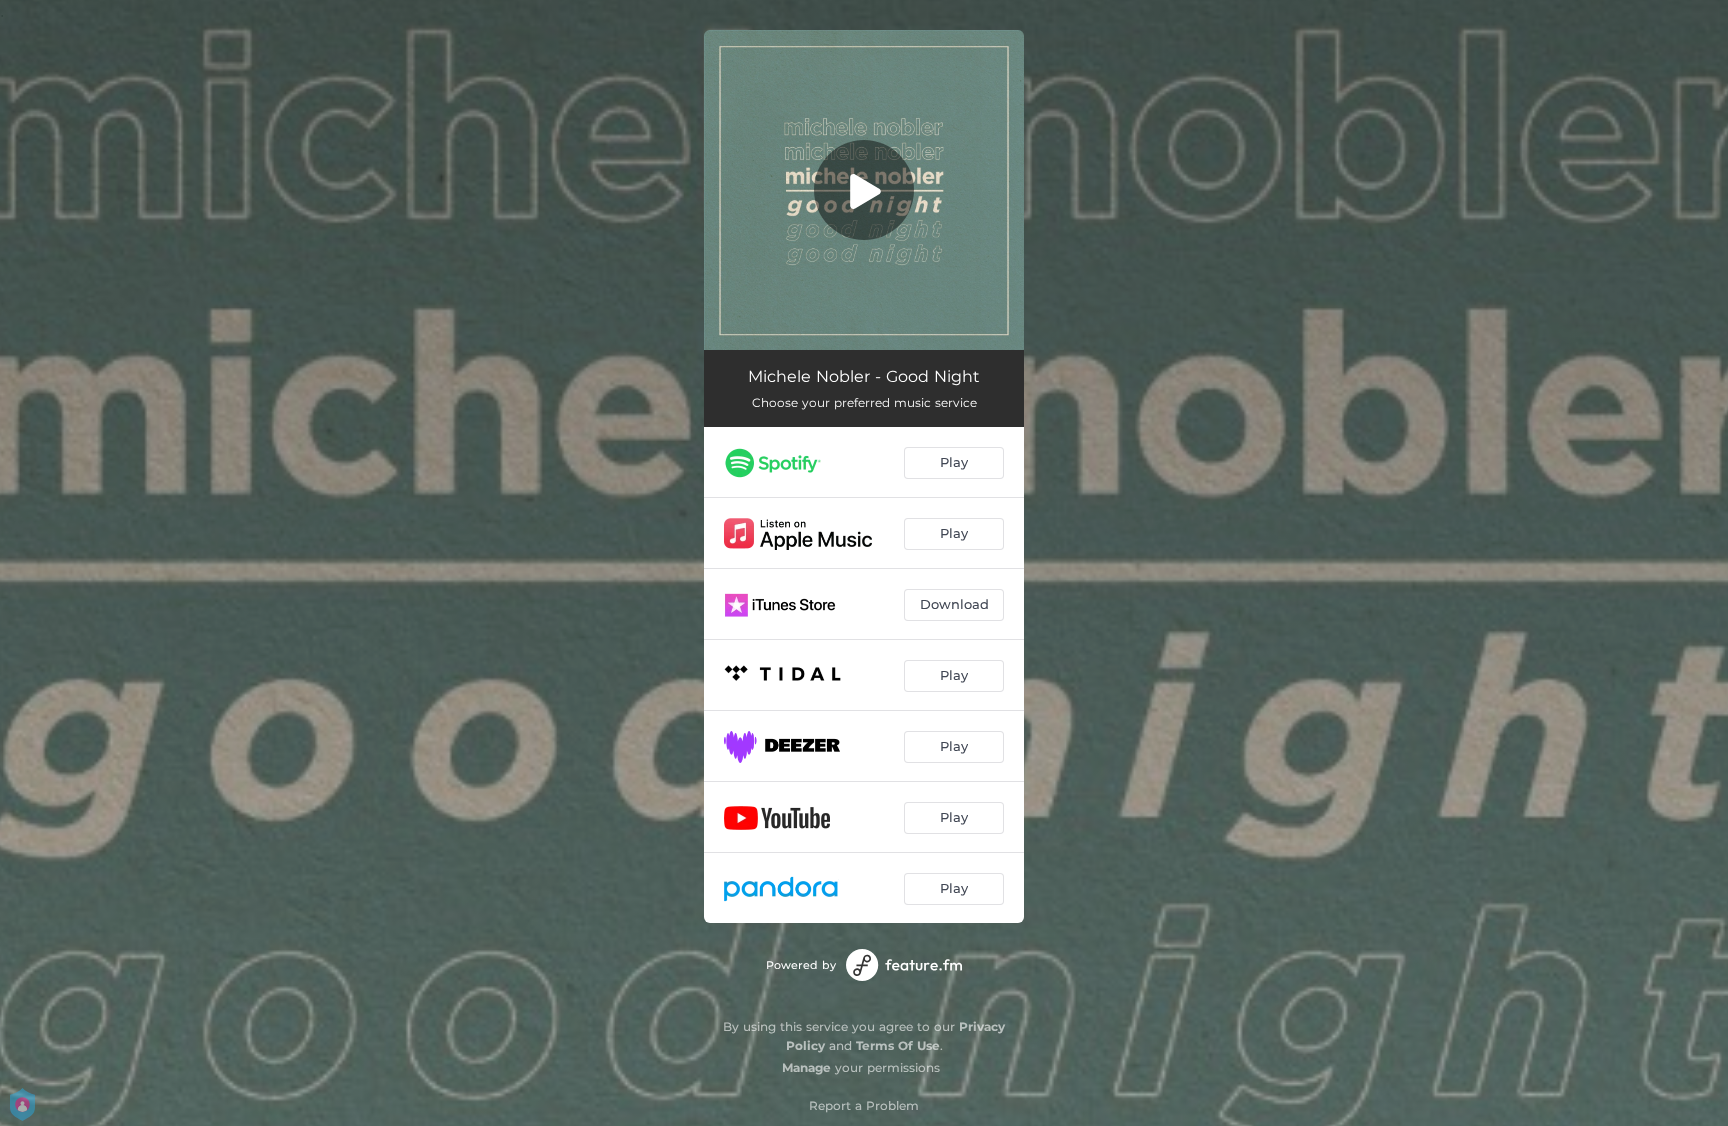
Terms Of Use (898, 1045)
